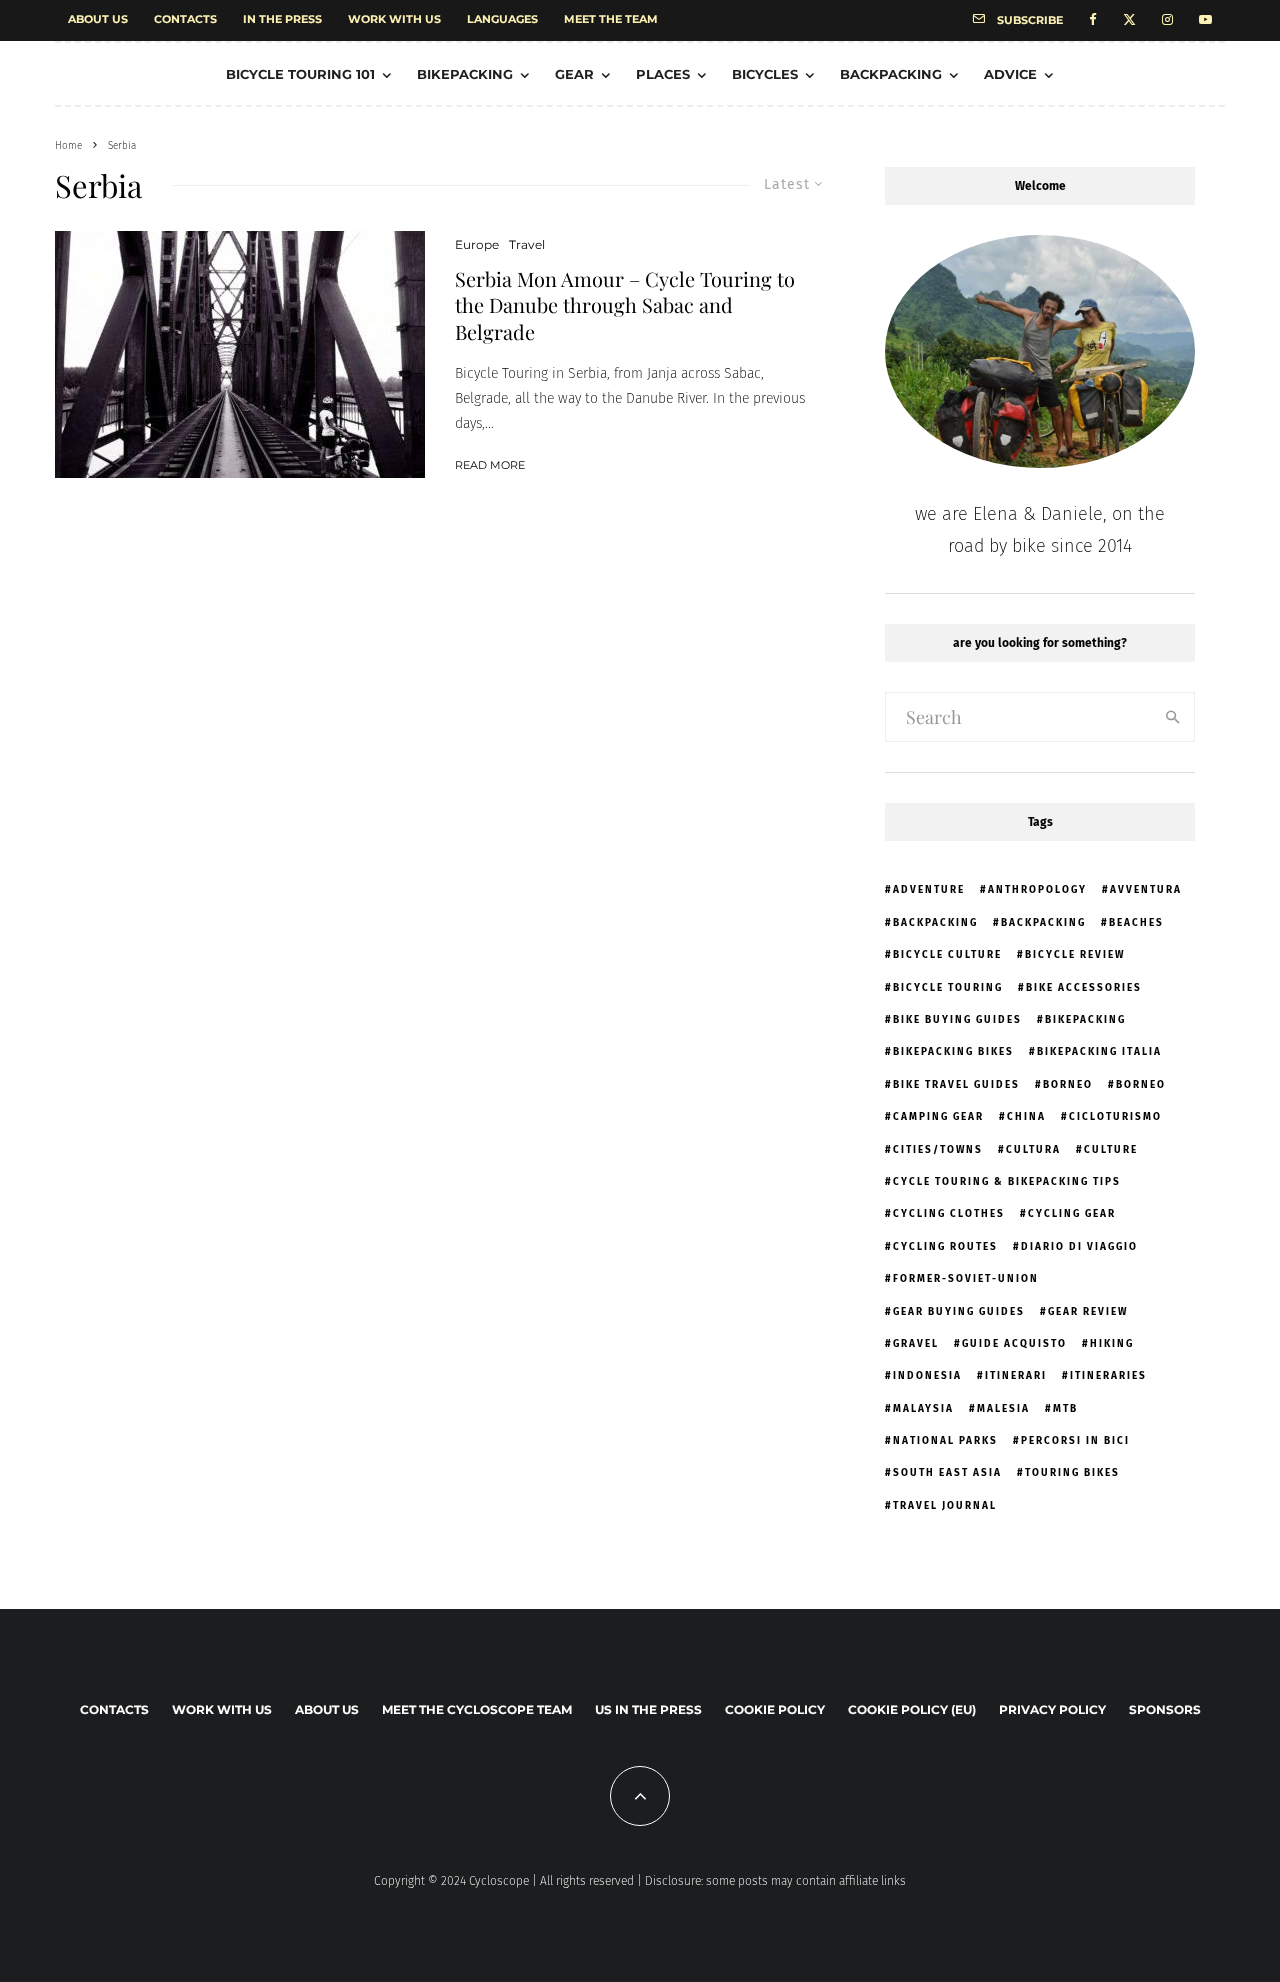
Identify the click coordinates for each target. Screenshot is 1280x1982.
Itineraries (1108, 1376)
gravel (916, 1344)
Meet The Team (611, 19)
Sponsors (1165, 1709)
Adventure (929, 890)
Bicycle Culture (947, 955)
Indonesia (927, 1376)
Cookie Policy (775, 1709)
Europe (477, 244)
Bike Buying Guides (957, 1020)
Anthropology (1037, 890)
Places (663, 74)
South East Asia (947, 1473)
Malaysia (923, 1409)
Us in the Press (648, 1709)
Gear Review (1088, 1312)
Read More (490, 465)
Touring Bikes (1072, 1473)
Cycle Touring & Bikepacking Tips (1007, 1182)
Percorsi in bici (1075, 1441)
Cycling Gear (1072, 1214)
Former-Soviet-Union (966, 1279)
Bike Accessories (1084, 988)
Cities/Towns (938, 1150)
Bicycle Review (1075, 955)
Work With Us (394, 19)
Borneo (1068, 1085)
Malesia (1003, 1409)
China (1026, 1117)
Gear (574, 74)
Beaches (1136, 923)
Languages (502, 19)
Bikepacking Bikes (953, 1052)
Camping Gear (938, 1117)
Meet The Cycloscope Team (477, 1709)
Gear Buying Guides (959, 1312)
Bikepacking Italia (1099, 1052)
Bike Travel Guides (956, 1085)
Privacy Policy (1052, 1709)
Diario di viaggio (1079, 1247)
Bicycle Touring (948, 988)
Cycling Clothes (949, 1214)
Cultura (1033, 1150)
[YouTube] (1205, 20)
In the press (282, 19)
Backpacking (891, 74)
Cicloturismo (1115, 1117)
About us (98, 19)
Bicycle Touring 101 (300, 74)
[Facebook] (1093, 20)
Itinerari (1016, 1376)
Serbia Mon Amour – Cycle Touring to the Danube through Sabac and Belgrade (625, 305)
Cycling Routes (945, 1247)
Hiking (1112, 1344)
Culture (1111, 1150)
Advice (1010, 74)
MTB (1065, 1409)
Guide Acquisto (1014, 1344)
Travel (527, 244)
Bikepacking (465, 74)
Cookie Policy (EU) (912, 1709)
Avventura (1146, 890)
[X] (1129, 20)
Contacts (185, 19)
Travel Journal (945, 1506)
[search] (1173, 717)
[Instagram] (1167, 20)
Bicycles (765, 74)
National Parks (945, 1441)
